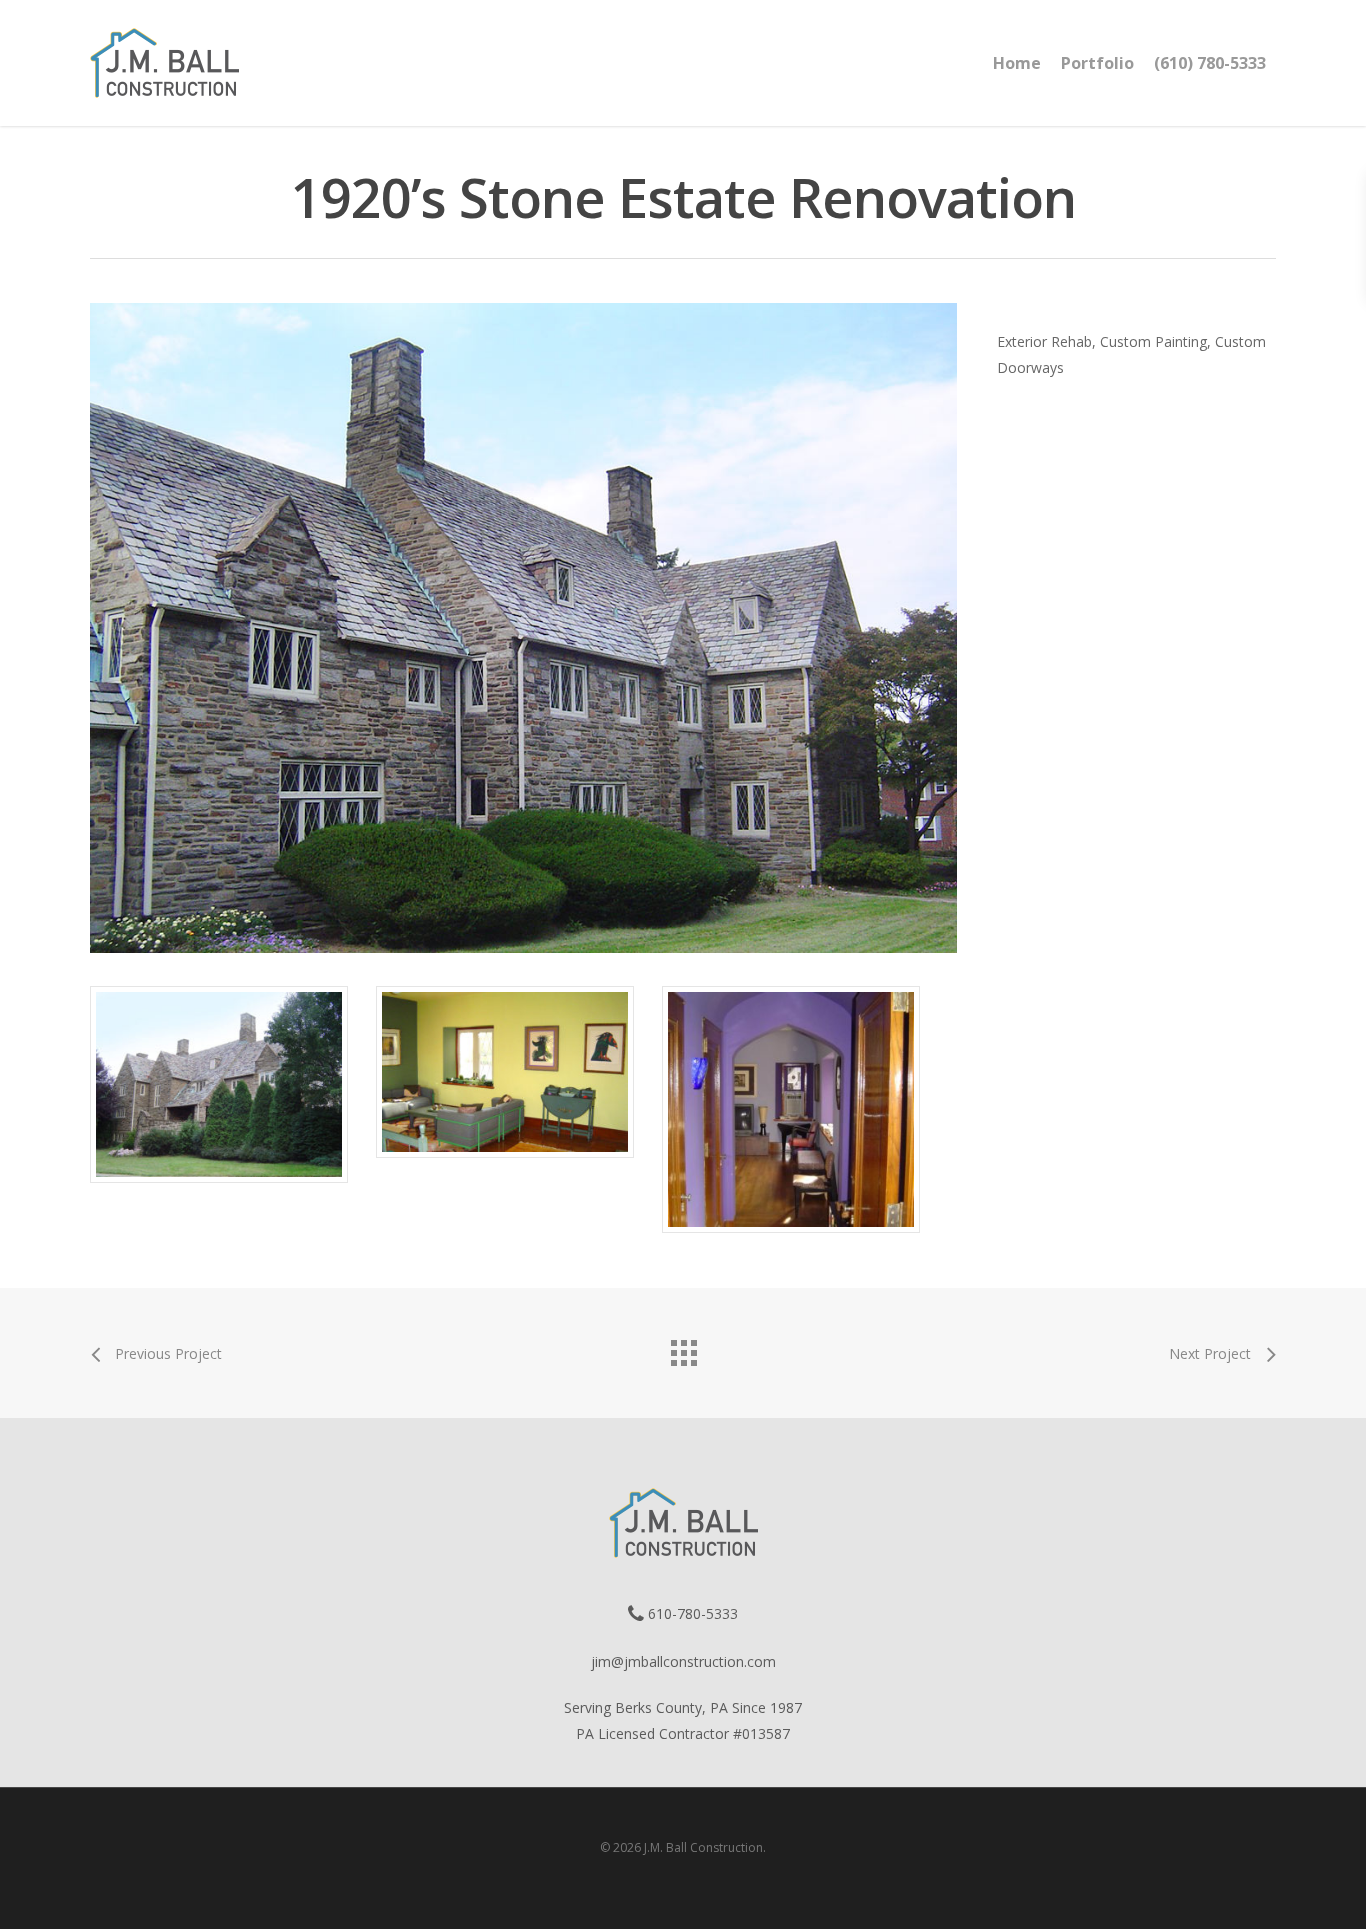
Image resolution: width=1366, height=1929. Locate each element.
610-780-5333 (691, 1613)
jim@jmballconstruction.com (683, 1661)
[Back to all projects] (683, 1348)
